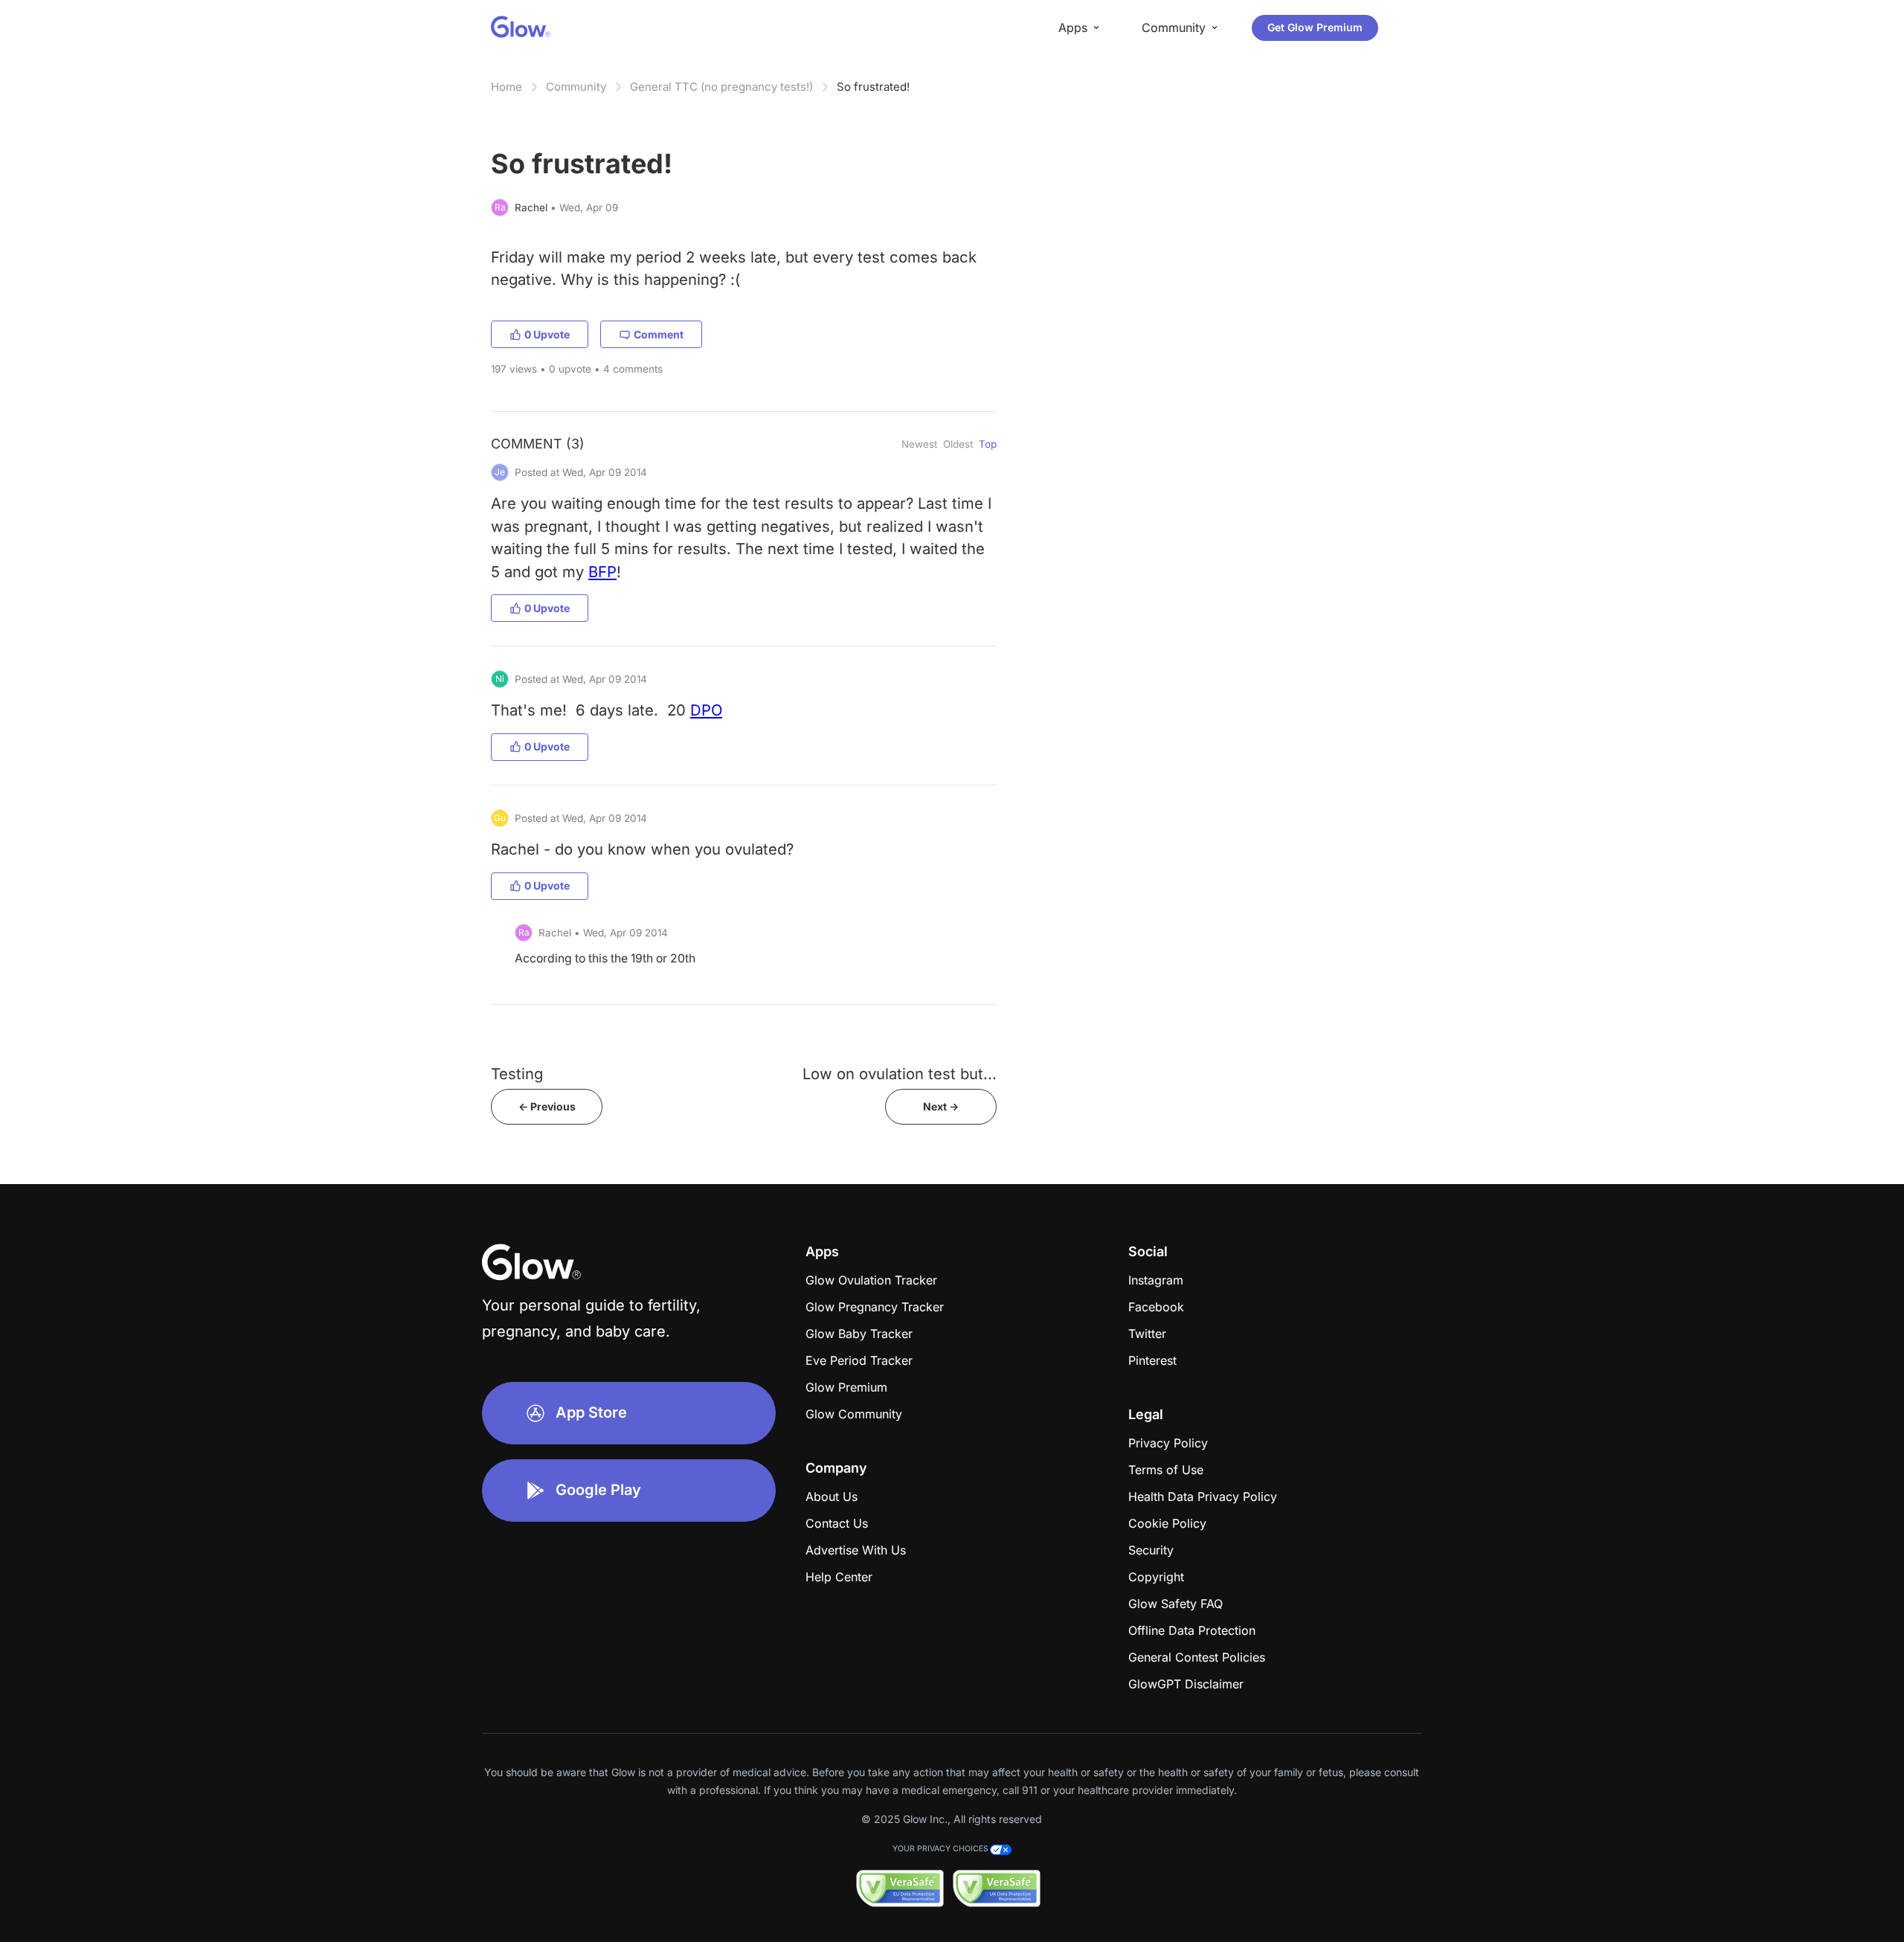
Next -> (941, 1106)
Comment (659, 334)
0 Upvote (547, 334)
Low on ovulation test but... (900, 1074)
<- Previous (547, 1106)
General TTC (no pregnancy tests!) (721, 87)
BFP (602, 572)
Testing (517, 1074)
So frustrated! (873, 87)
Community (576, 87)
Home (506, 87)
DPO (706, 710)
